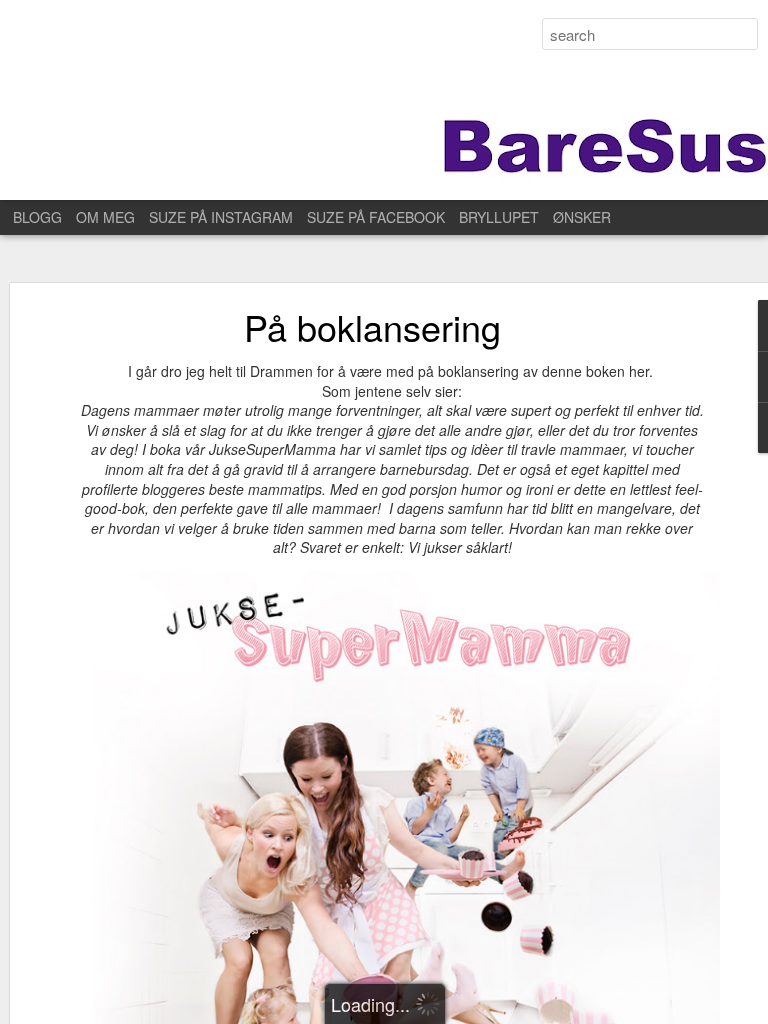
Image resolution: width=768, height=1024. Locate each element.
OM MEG (105, 217)
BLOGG (37, 217)
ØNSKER (582, 217)
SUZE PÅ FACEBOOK (376, 217)
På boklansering (372, 326)
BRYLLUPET (499, 217)
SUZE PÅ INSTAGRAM (221, 217)
